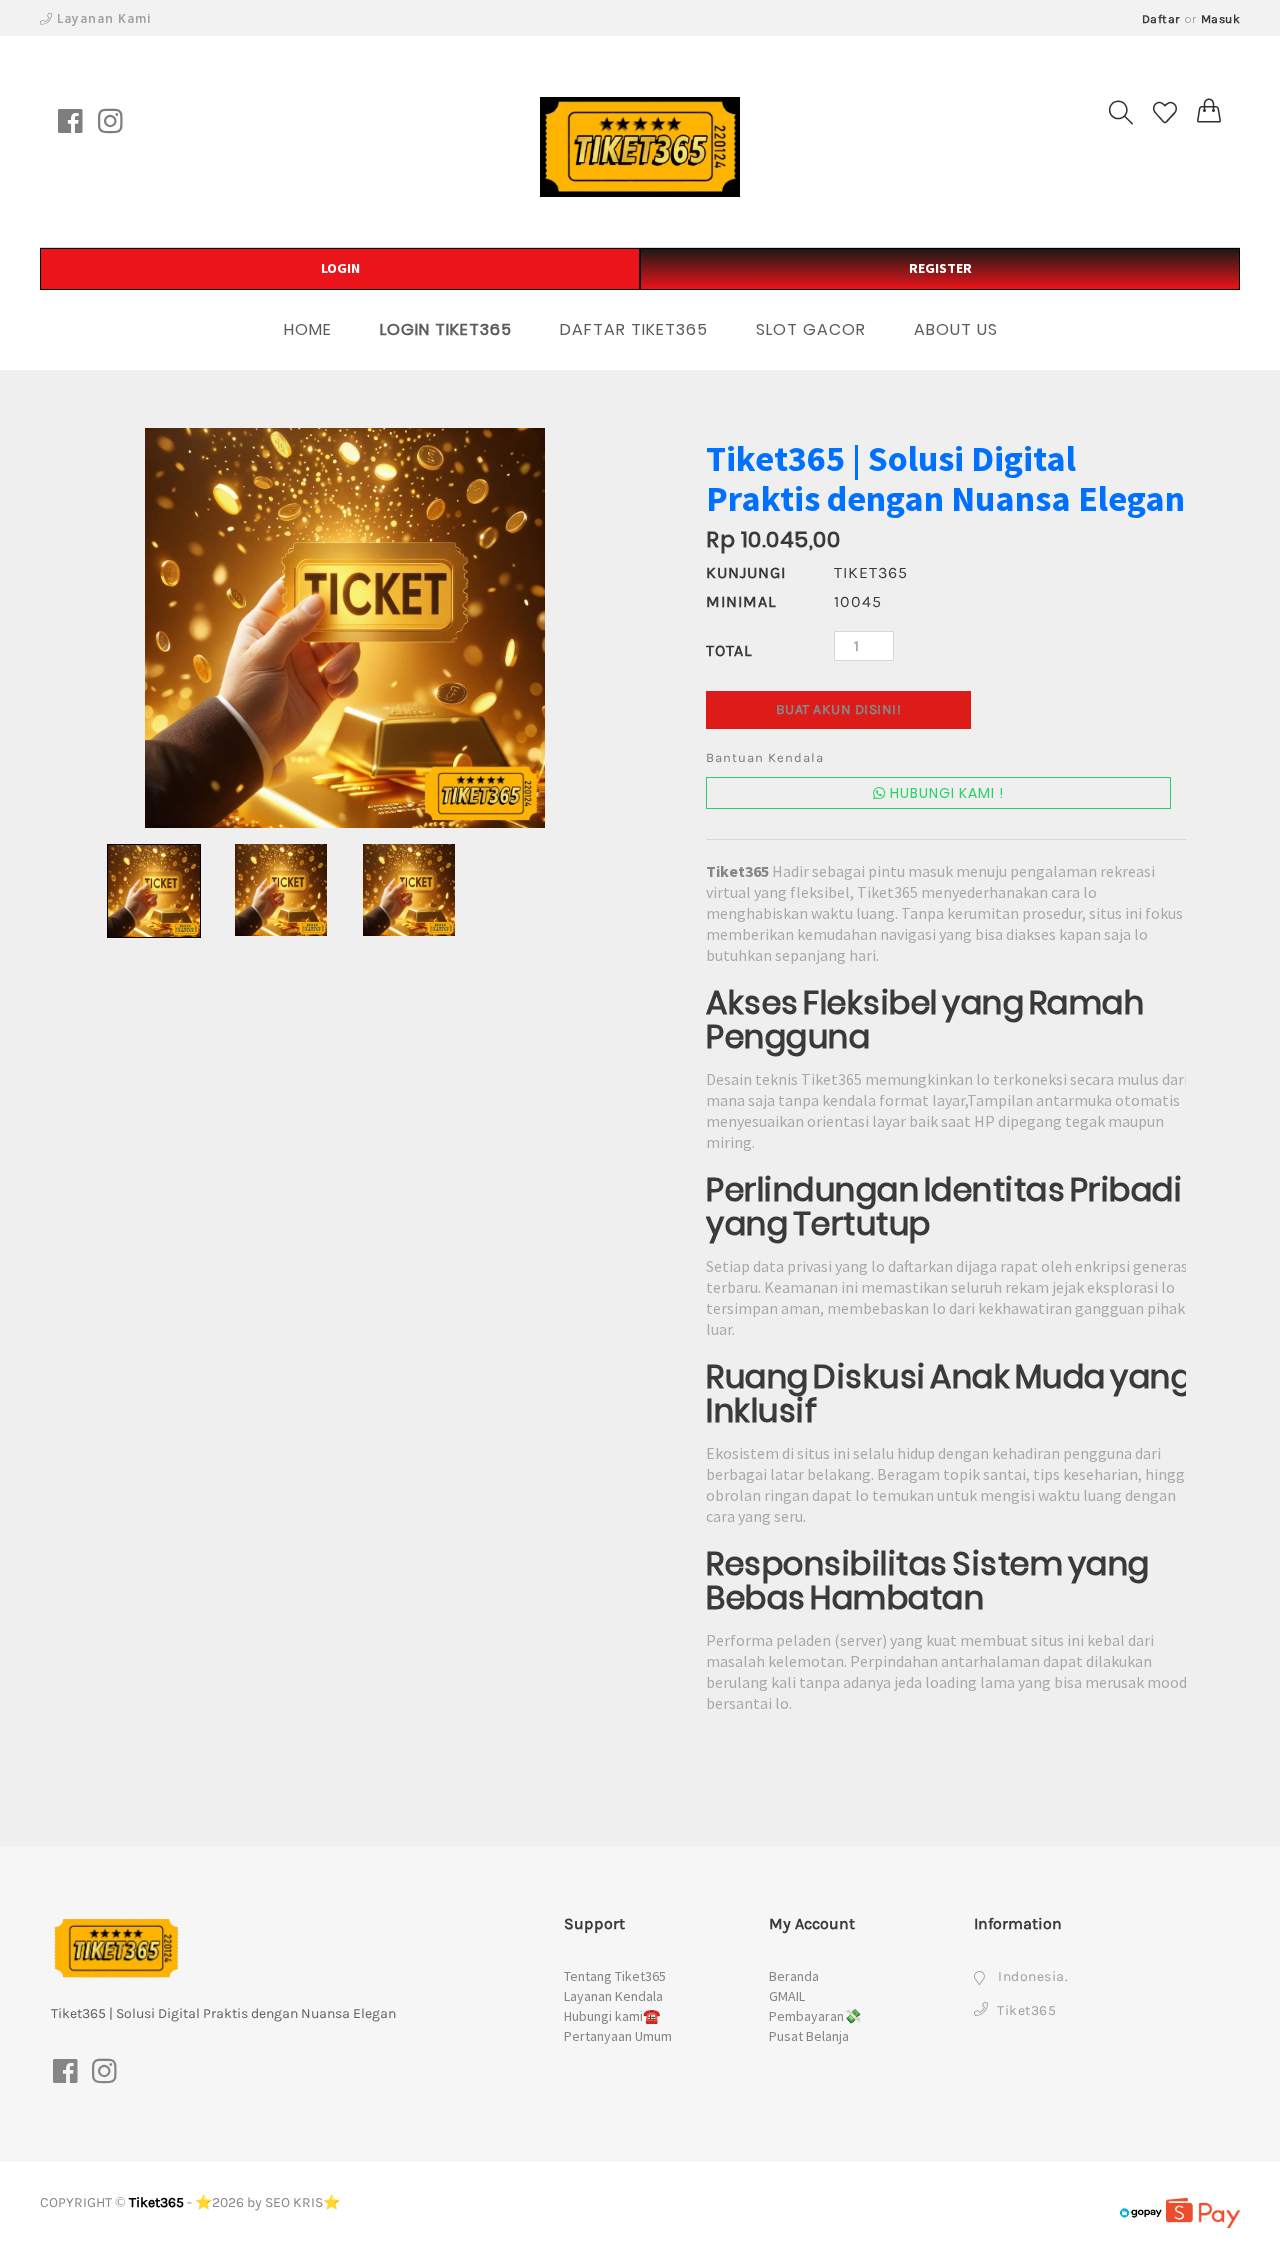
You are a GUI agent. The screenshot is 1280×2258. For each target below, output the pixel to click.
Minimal (741, 601)
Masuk (1221, 19)
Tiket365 (156, 2202)
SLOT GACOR (811, 329)
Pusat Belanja (809, 2036)
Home (308, 329)
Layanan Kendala (613, 1996)
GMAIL (787, 1996)
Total (729, 650)
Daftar (1161, 19)
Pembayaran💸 (815, 2016)
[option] (345, 628)
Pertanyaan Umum (618, 2036)
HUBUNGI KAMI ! (945, 793)
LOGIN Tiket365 (446, 329)
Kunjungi (746, 572)
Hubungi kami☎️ (612, 2016)
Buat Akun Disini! (839, 709)
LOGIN (340, 268)
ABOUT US (956, 329)
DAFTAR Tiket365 (634, 329)
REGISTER (940, 268)
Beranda (794, 1976)
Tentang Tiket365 (615, 1976)
